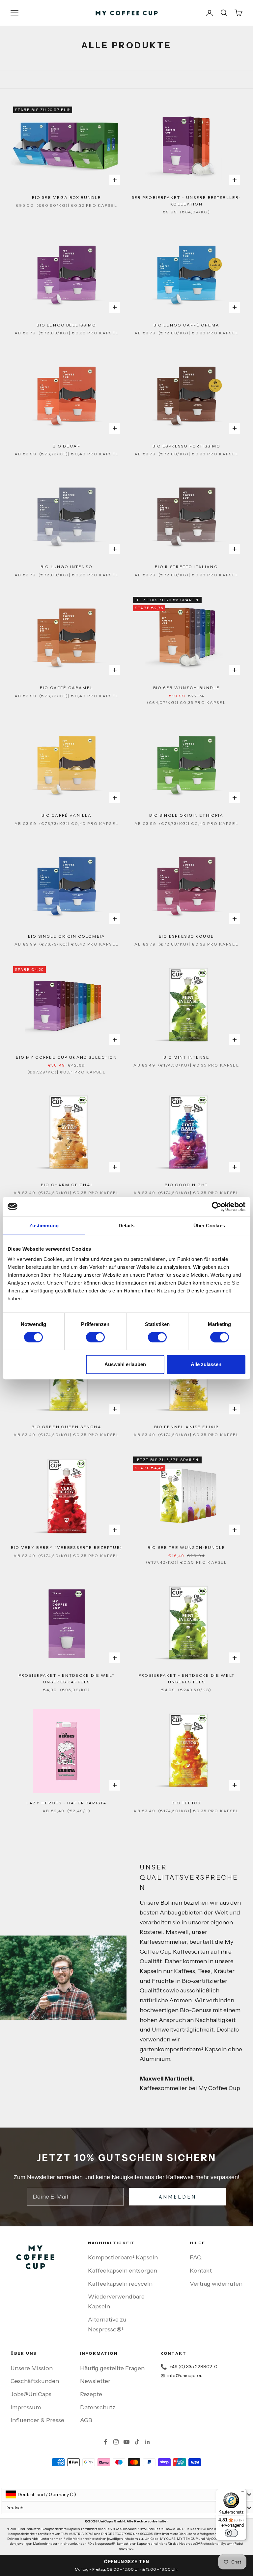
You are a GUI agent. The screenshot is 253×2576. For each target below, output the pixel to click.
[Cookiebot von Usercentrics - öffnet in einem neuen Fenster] (217, 1207)
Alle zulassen (206, 1364)
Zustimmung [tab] (44, 1226)
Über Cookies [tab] (209, 1226)
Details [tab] (127, 1226)
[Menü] (242, 2493)
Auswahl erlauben (125, 1364)
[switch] (95, 1337)
